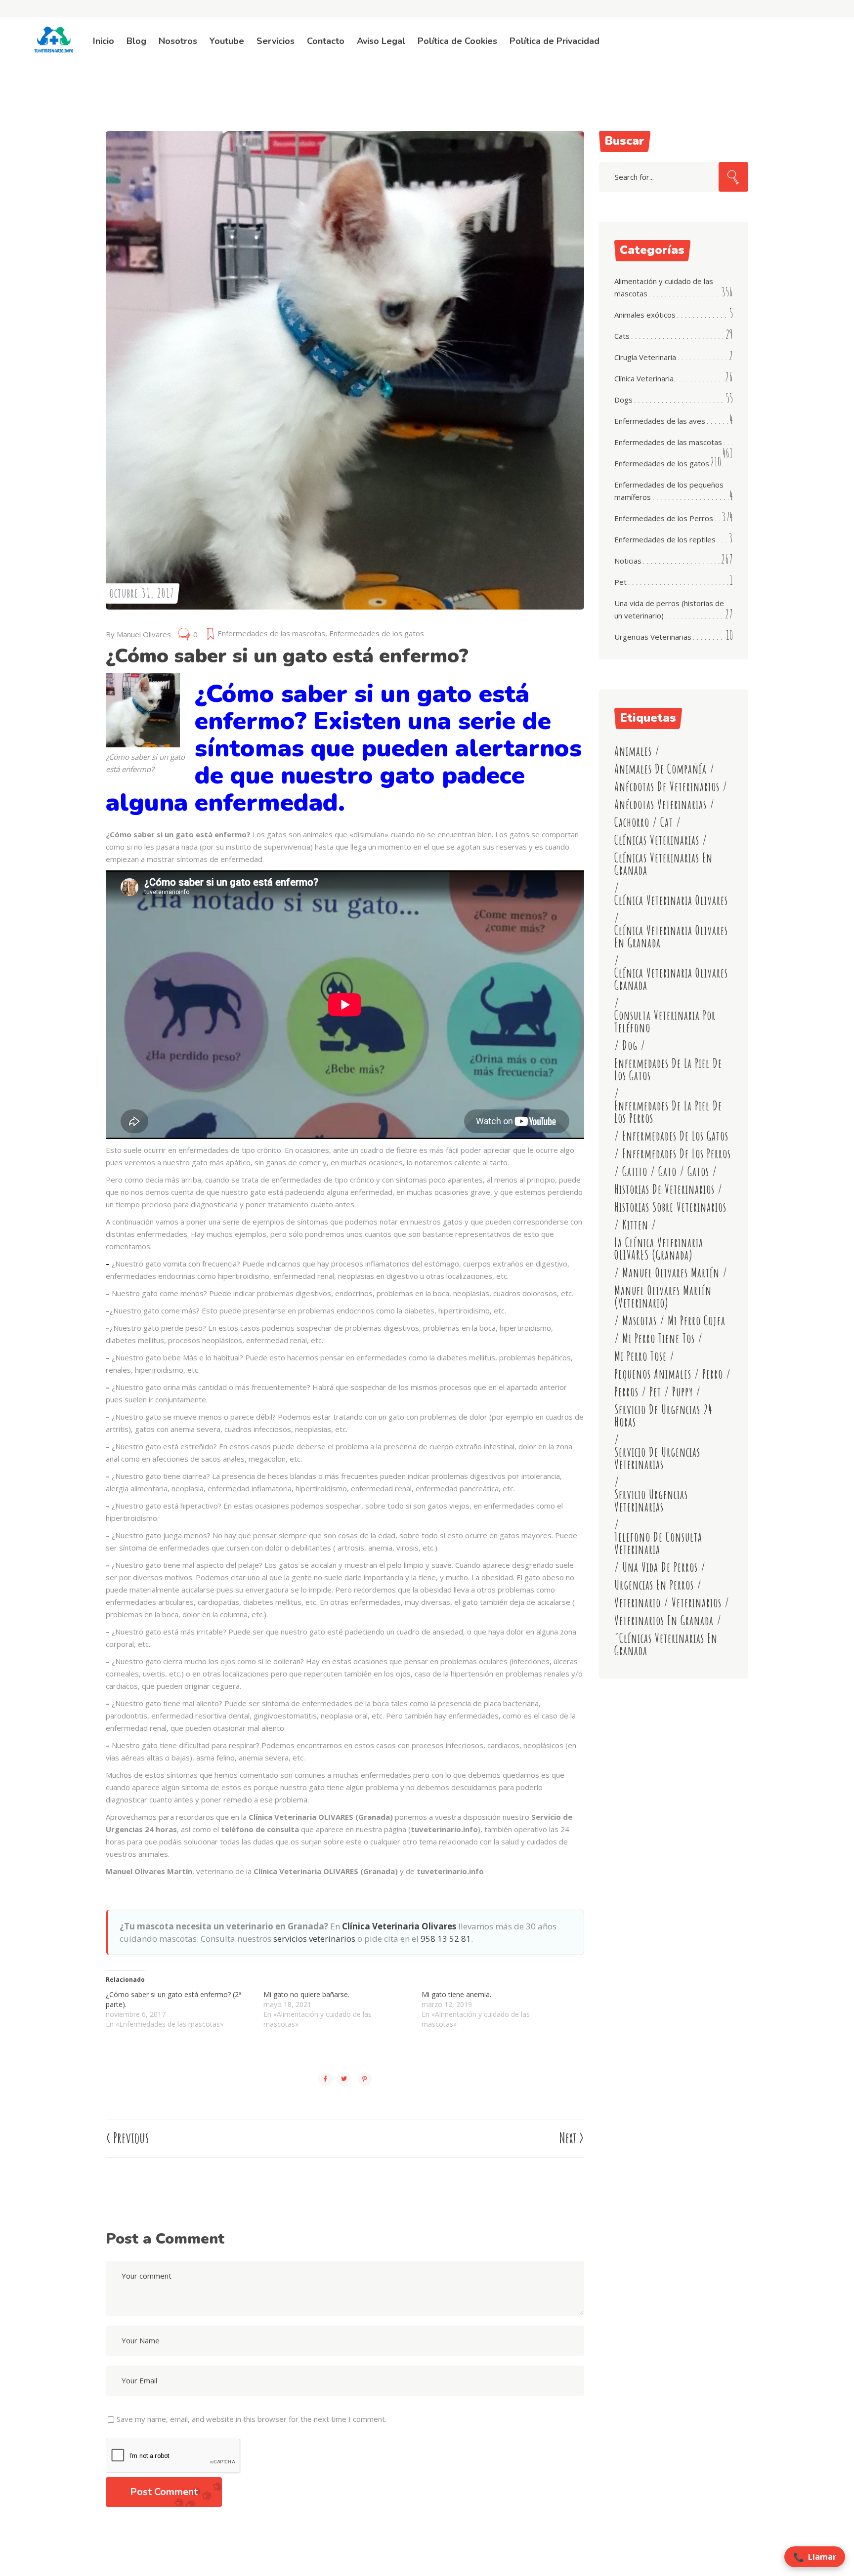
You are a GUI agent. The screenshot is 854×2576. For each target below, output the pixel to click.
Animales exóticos (645, 315)
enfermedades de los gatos (675, 1136)
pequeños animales (653, 1374)
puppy (683, 1392)
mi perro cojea (697, 1321)
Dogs (623, 400)
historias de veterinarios (664, 1189)
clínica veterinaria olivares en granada (671, 937)
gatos (698, 1171)
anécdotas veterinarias (661, 804)
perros (626, 1392)
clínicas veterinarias (657, 840)
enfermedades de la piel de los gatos (668, 1069)
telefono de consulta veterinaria (658, 1543)
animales (633, 751)
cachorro (632, 822)
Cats (622, 336)
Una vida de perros (660, 1567)
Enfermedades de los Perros (664, 518)
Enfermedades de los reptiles (665, 539)
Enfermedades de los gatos (377, 633)
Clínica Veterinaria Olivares (399, 1926)
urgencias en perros (654, 1585)
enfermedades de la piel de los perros (668, 1112)
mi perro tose (640, 1356)
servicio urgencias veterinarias (651, 1501)
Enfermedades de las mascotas (271, 633)
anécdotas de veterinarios (667, 787)
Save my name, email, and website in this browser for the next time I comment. (252, 2419)
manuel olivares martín (671, 1273)
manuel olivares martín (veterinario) (663, 1297)
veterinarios (697, 1603)
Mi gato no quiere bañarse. (306, 1994)
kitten (635, 1225)
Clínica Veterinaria (644, 378)
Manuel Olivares (144, 634)
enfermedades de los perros (677, 1154)
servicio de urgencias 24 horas (663, 1416)
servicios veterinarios (314, 1939)
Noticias (628, 561)
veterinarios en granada (664, 1620)
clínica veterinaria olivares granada (671, 979)
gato (667, 1171)
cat (667, 822)
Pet (620, 582)
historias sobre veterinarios (670, 1207)
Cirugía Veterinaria (645, 357)
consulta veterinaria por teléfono (665, 1022)
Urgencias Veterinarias (653, 637)
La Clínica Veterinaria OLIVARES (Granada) (659, 1249)
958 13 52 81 (446, 1939)
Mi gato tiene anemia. (456, 1994)
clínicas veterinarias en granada (663, 864)
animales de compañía (661, 769)
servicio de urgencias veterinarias (657, 1458)
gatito (635, 1171)
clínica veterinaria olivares (671, 900)
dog (630, 1045)
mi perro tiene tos (659, 1338)
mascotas (640, 1321)
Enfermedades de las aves (660, 421)
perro (713, 1374)
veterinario (638, 1603)
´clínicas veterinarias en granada (666, 1644)
